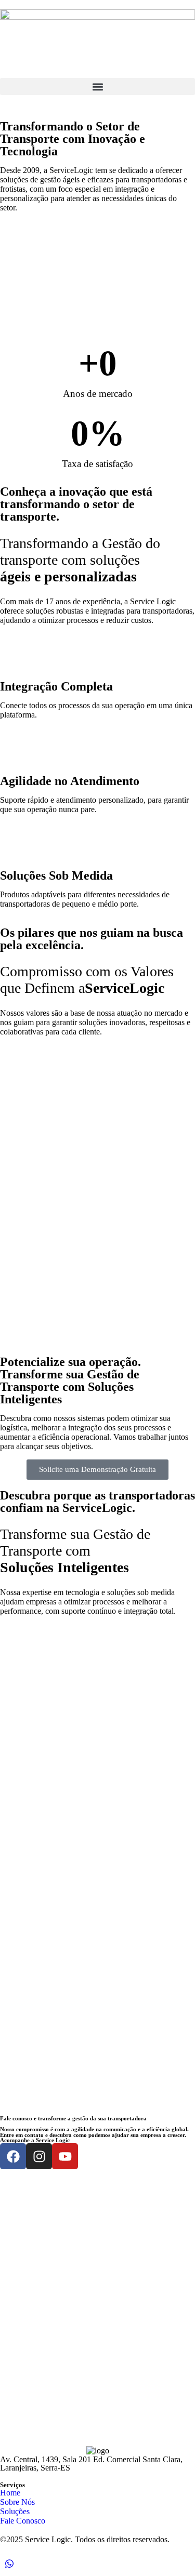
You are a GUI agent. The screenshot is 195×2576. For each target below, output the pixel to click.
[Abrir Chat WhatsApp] (9, 2566)
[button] (97, 87)
